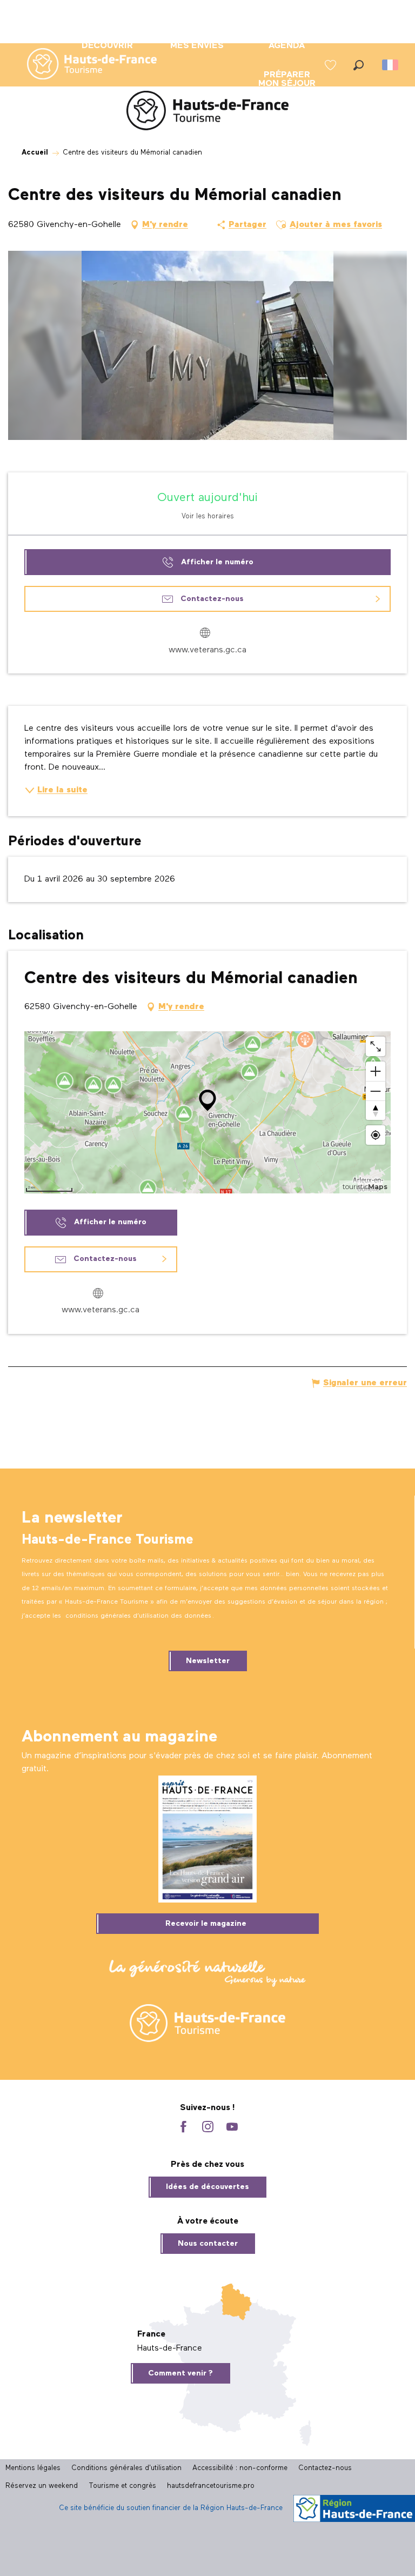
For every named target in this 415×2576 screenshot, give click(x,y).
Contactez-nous (325, 2468)
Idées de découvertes (207, 2187)
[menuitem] (83, 65)
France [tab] (151, 2334)
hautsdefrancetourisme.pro (211, 2486)
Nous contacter (208, 2244)
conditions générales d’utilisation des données (138, 1616)
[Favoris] (332, 65)
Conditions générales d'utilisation (126, 2468)
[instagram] (208, 2128)
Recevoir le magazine (206, 1924)
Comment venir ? (180, 2373)
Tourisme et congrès (122, 2486)
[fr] (391, 65)
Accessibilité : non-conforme (240, 2468)
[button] (359, 65)
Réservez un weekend (42, 2486)
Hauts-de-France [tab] (170, 2348)
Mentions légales (33, 2468)
